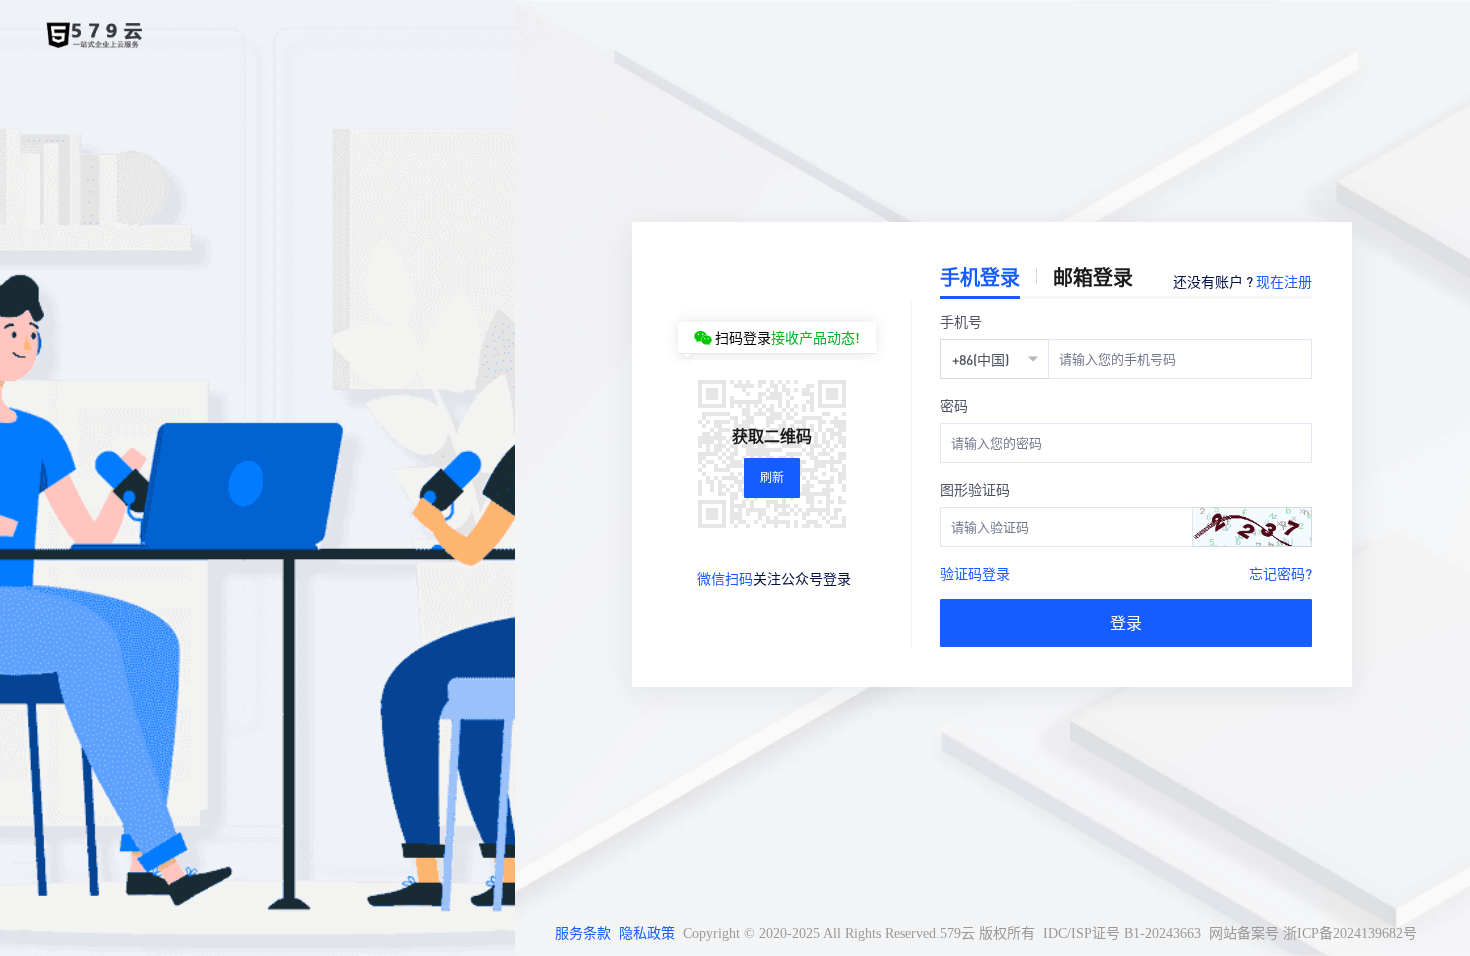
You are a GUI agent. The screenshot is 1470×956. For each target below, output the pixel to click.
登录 (1126, 622)
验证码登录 (975, 573)
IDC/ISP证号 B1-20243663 (1122, 933)
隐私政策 (647, 933)
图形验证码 (975, 489)
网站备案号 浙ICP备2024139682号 (1313, 933)
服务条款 (583, 933)
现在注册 (1284, 281)
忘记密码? (1280, 573)
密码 (954, 405)
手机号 (961, 321)
